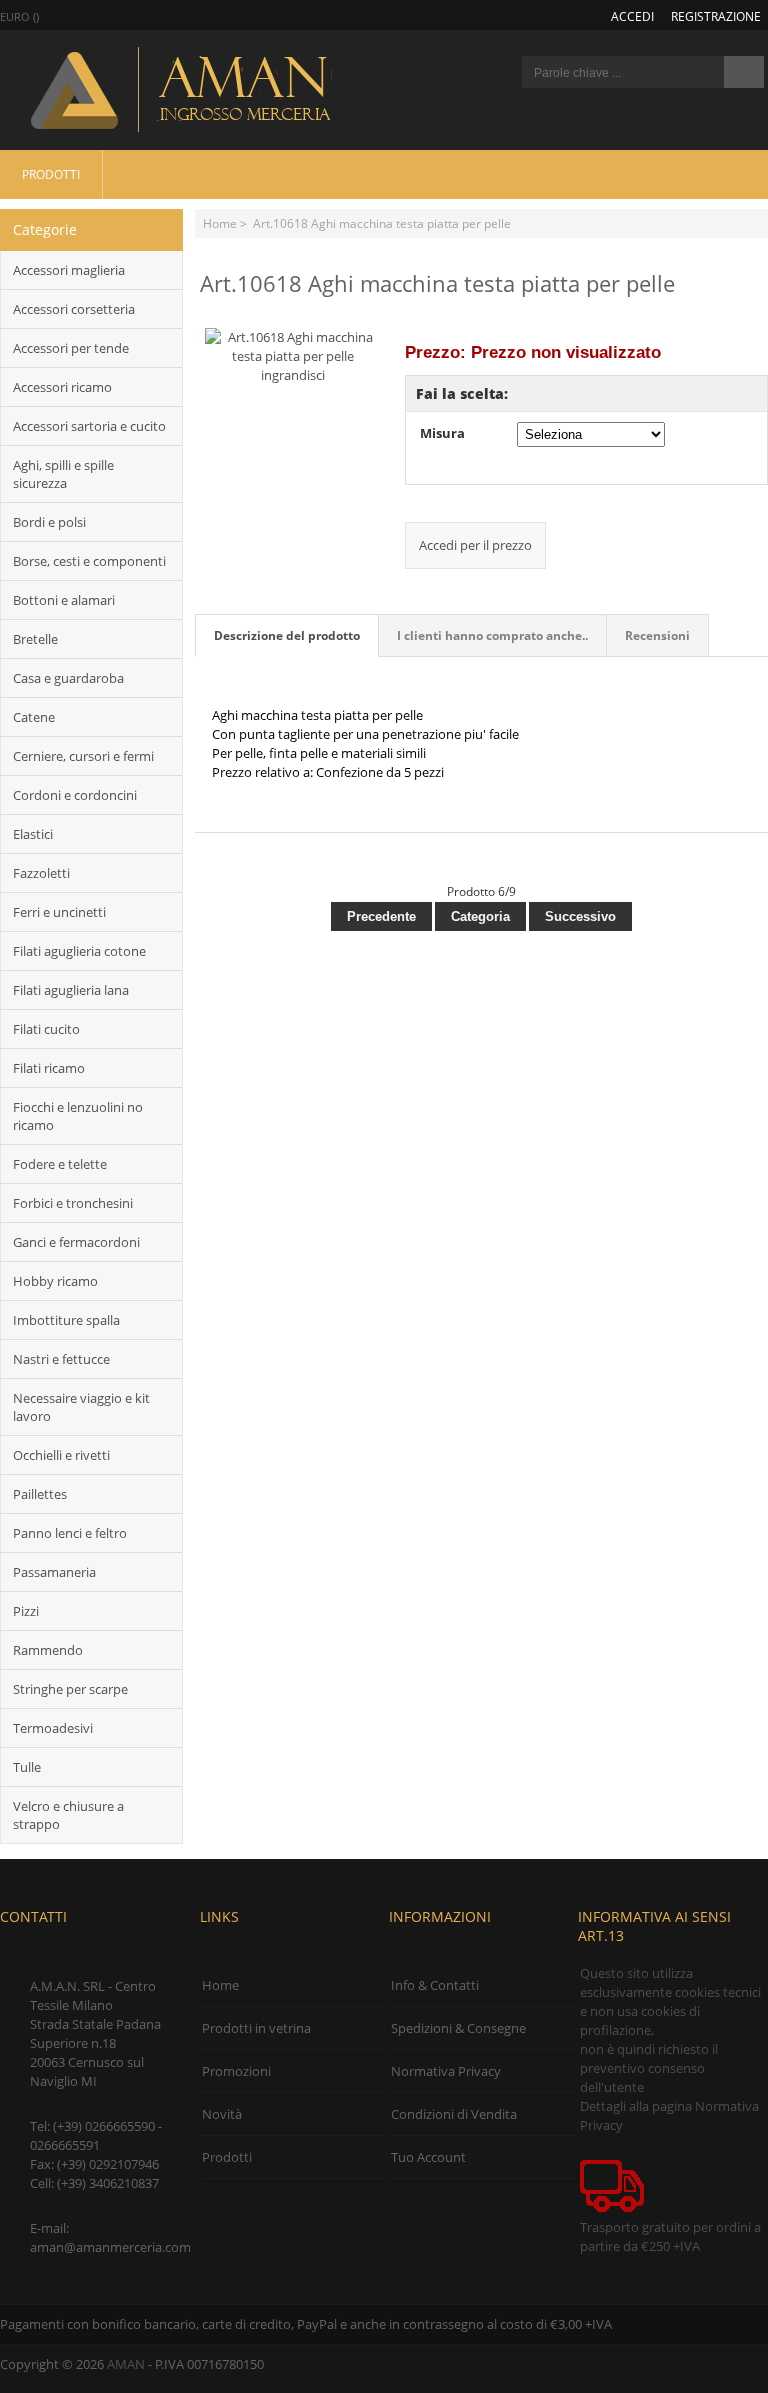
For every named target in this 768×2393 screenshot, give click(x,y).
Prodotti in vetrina (256, 2028)
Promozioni (236, 2071)
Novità (222, 2114)
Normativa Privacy (446, 2071)
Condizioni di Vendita (454, 2114)
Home (220, 223)
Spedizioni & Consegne (458, 2028)
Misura (442, 433)
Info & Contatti (435, 1985)
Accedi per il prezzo (475, 545)
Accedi (632, 16)
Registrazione (716, 16)
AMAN (126, 2364)
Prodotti (51, 174)
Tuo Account (428, 2157)
